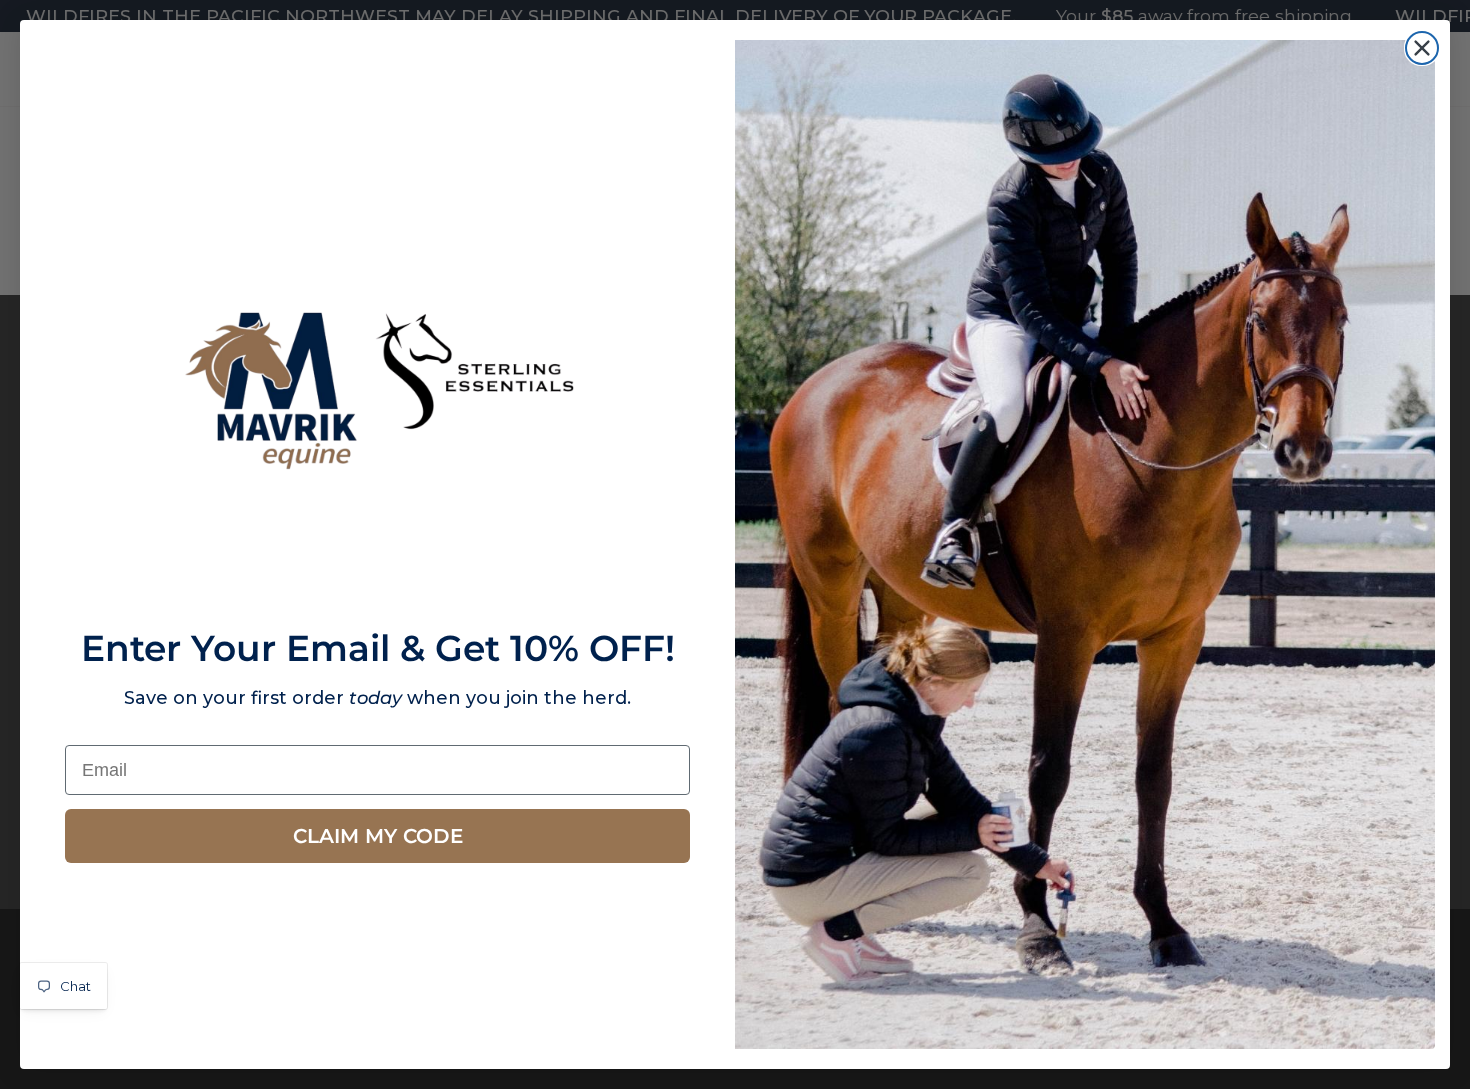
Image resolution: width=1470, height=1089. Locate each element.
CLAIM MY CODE (378, 836)
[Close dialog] (1422, 48)
